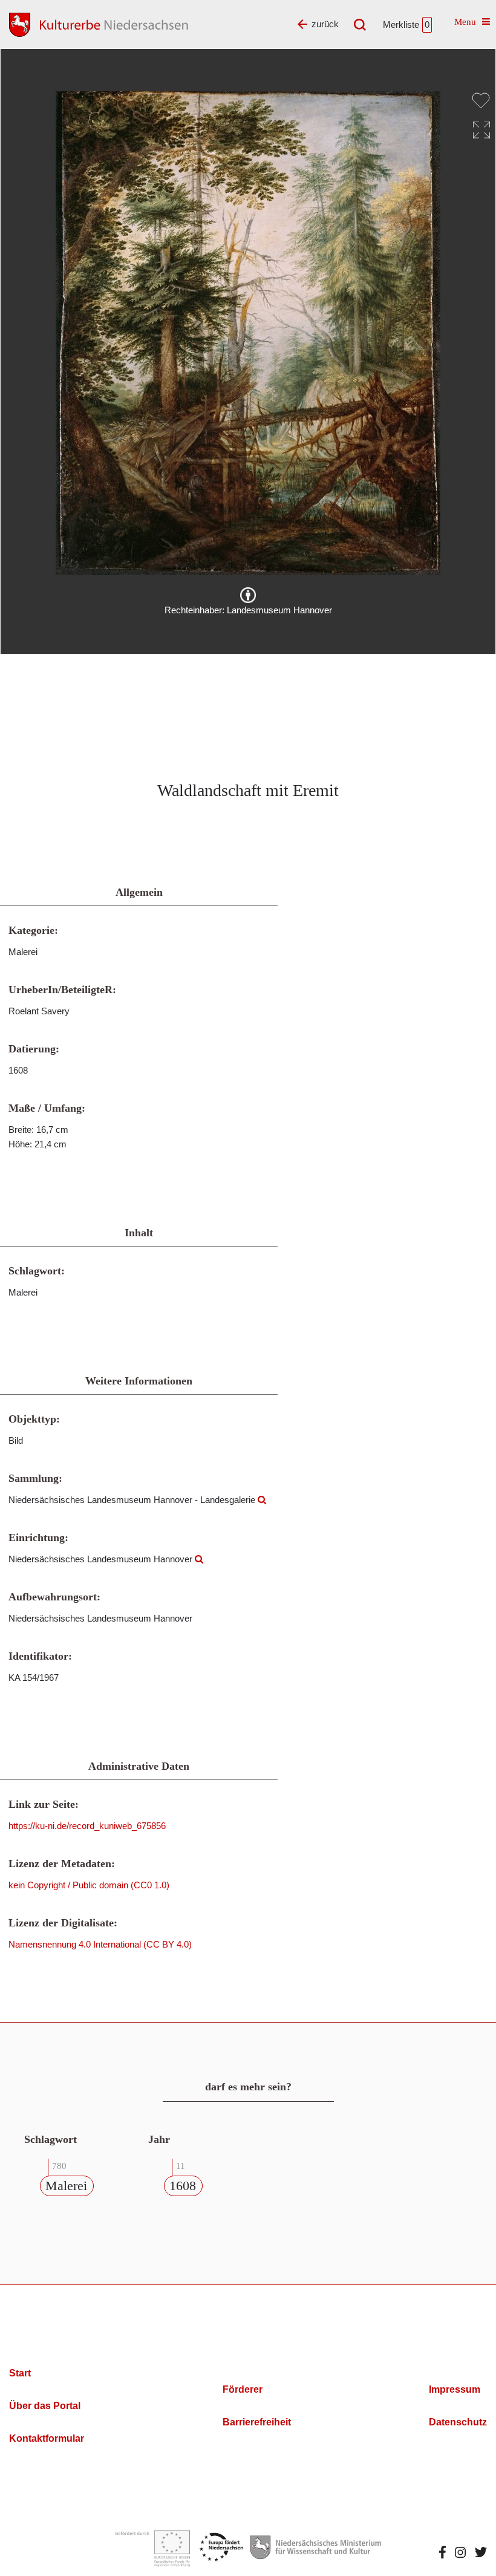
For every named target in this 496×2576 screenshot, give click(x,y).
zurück (325, 24)
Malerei (66, 2186)
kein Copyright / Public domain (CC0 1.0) (89, 1885)
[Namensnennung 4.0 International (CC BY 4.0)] (248, 595)
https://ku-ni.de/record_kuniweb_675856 (87, 1826)
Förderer (243, 2389)
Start (20, 2373)
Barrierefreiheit (257, 2422)
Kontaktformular (47, 2438)
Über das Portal (45, 2406)
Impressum (455, 2389)
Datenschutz (458, 2422)
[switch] (481, 100)
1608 (183, 2186)
